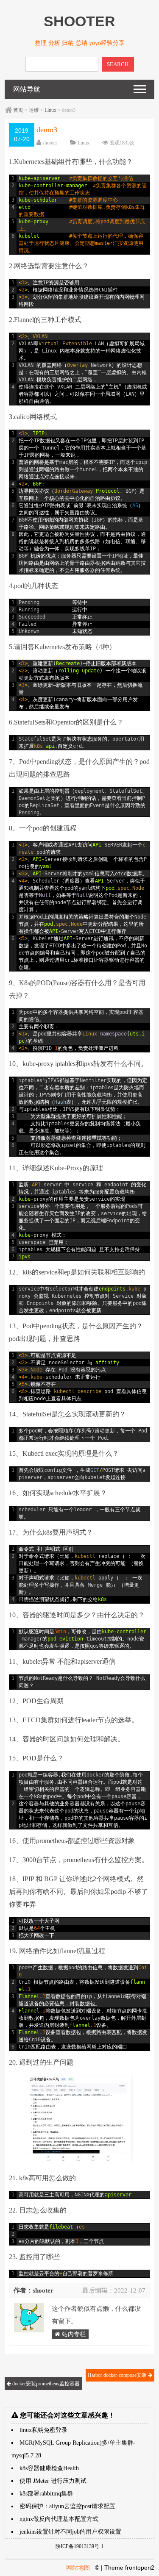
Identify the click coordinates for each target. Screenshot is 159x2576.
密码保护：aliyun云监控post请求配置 (67, 2506)
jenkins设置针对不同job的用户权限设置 (70, 2532)
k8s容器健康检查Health (49, 2468)
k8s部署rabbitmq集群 (46, 2494)
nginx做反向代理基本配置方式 (59, 2519)
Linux (50, 110)
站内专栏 (73, 2334)
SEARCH (118, 64)
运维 (34, 110)
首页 (18, 110)
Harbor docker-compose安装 (118, 2375)
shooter (50, 143)
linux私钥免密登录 (43, 2430)
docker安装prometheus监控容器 (45, 2384)
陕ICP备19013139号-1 (79, 2546)
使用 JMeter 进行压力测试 (53, 2481)
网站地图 (78, 2568)
